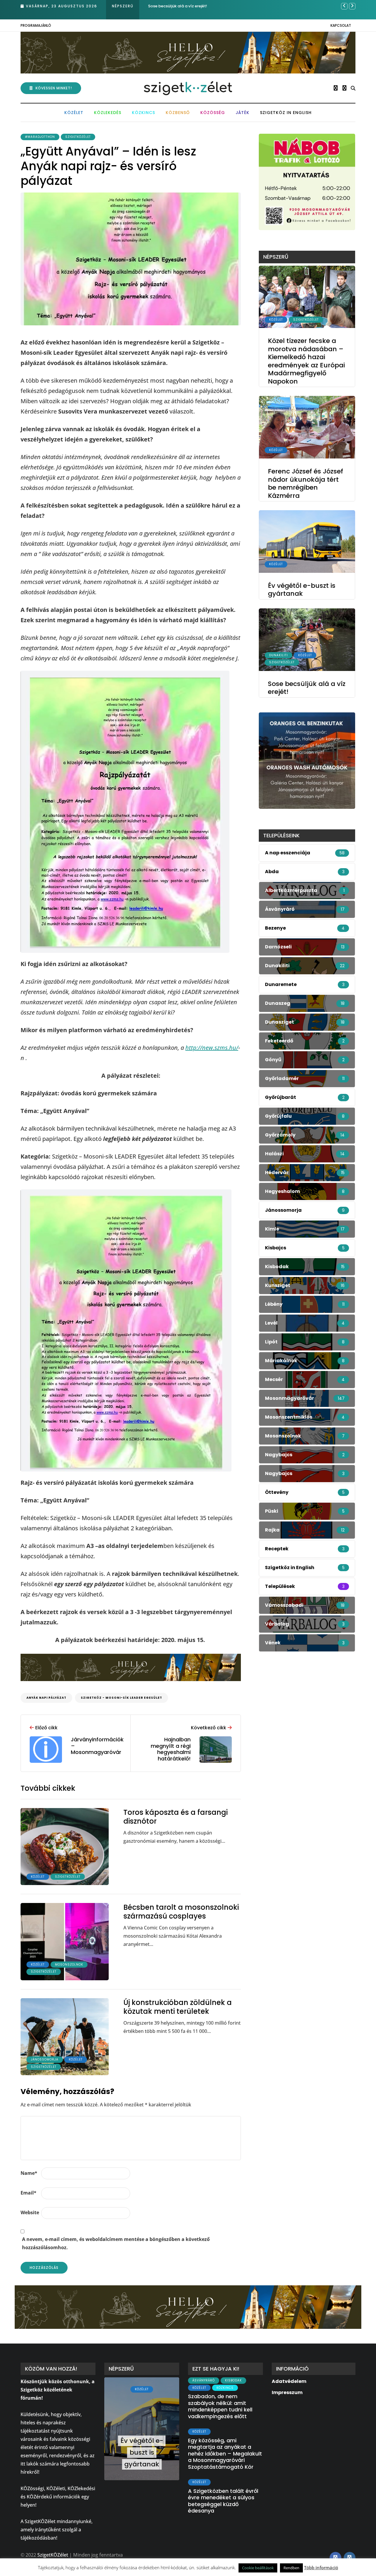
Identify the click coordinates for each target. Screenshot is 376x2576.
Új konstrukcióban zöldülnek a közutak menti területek (178, 2007)
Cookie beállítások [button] (258, 2568)
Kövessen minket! (54, 88)
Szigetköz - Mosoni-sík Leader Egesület (121, 1698)
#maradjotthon (40, 137)
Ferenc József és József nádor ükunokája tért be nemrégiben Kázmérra (305, 483)
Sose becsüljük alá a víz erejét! (178, 6)
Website (30, 2212)
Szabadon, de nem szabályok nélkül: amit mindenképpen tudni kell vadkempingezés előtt (220, 2406)
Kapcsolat (341, 25)
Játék (242, 113)
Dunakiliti (278, 655)
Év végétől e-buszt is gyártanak (302, 590)
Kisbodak (233, 2380)
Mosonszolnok (69, 1965)
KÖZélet (74, 113)
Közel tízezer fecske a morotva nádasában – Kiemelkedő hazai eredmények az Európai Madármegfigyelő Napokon (306, 361)
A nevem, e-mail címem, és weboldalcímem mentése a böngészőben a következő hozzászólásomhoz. (116, 2243)
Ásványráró (204, 2380)
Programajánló (36, 25)
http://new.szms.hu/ (212, 1048)
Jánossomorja (45, 2059)
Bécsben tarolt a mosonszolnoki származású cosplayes (181, 1912)
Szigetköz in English (286, 113)
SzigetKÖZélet (78, 137)
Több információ (321, 2567)
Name (29, 2173)
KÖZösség (213, 113)
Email (28, 2193)
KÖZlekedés (108, 113)
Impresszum (287, 2392)
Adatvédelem (289, 2381)
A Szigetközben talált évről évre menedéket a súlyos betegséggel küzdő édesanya (223, 2501)
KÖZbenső (178, 113)
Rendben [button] (291, 2568)
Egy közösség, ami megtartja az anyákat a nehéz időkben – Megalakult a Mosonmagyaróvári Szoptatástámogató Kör (225, 2454)
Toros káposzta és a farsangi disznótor (176, 1817)
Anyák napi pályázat (46, 1698)
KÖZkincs (143, 113)
